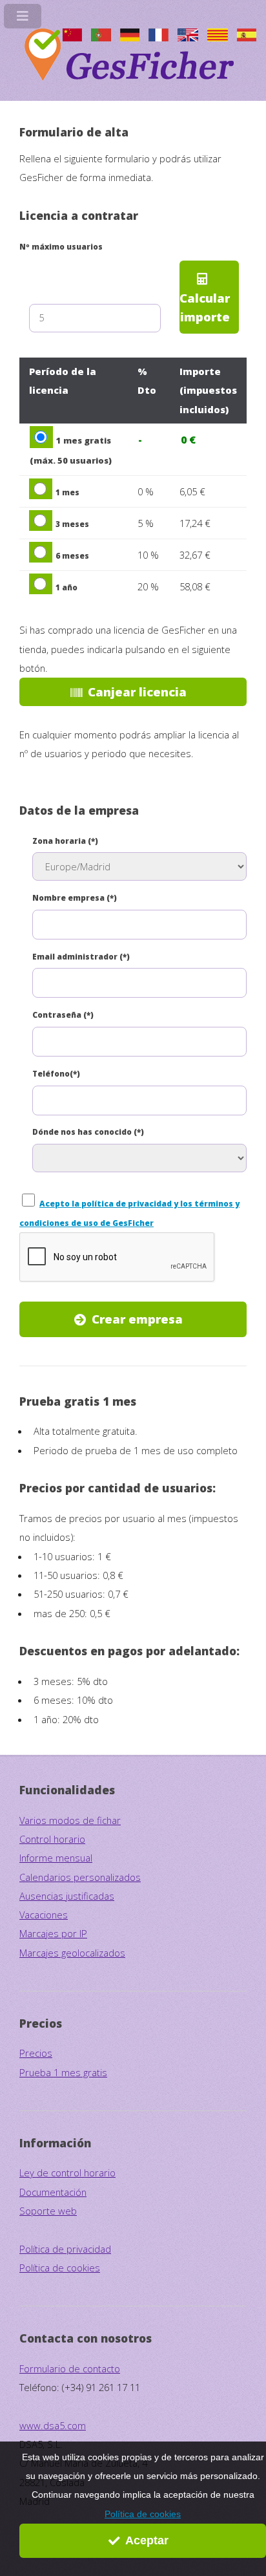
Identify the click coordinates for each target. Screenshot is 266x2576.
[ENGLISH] (188, 38)
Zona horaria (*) (65, 841)
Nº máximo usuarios (61, 246)
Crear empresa (137, 1319)
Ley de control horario (67, 2173)
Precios (36, 2053)
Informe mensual (56, 1858)
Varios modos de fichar (70, 1820)
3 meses (72, 524)
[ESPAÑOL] (247, 38)
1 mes (67, 492)
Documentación (53, 2192)
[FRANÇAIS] (158, 38)
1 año (66, 587)
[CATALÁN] (218, 38)
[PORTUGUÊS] (101, 38)
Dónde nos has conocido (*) (88, 1132)
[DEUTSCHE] (130, 38)
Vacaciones (44, 1915)
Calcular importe (205, 307)
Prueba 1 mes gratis (63, 2072)
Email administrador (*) (81, 956)
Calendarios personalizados (80, 1877)
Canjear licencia (137, 692)
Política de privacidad (65, 2249)
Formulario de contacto (70, 2368)
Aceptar (147, 2540)
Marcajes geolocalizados (72, 1953)
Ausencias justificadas (67, 1896)
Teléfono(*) (56, 1073)
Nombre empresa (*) (75, 897)
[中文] (72, 38)
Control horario (52, 1839)
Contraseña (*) (63, 1014)
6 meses (72, 555)
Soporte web (48, 2211)
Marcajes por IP (53, 1933)
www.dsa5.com (53, 2425)
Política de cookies (143, 2514)
